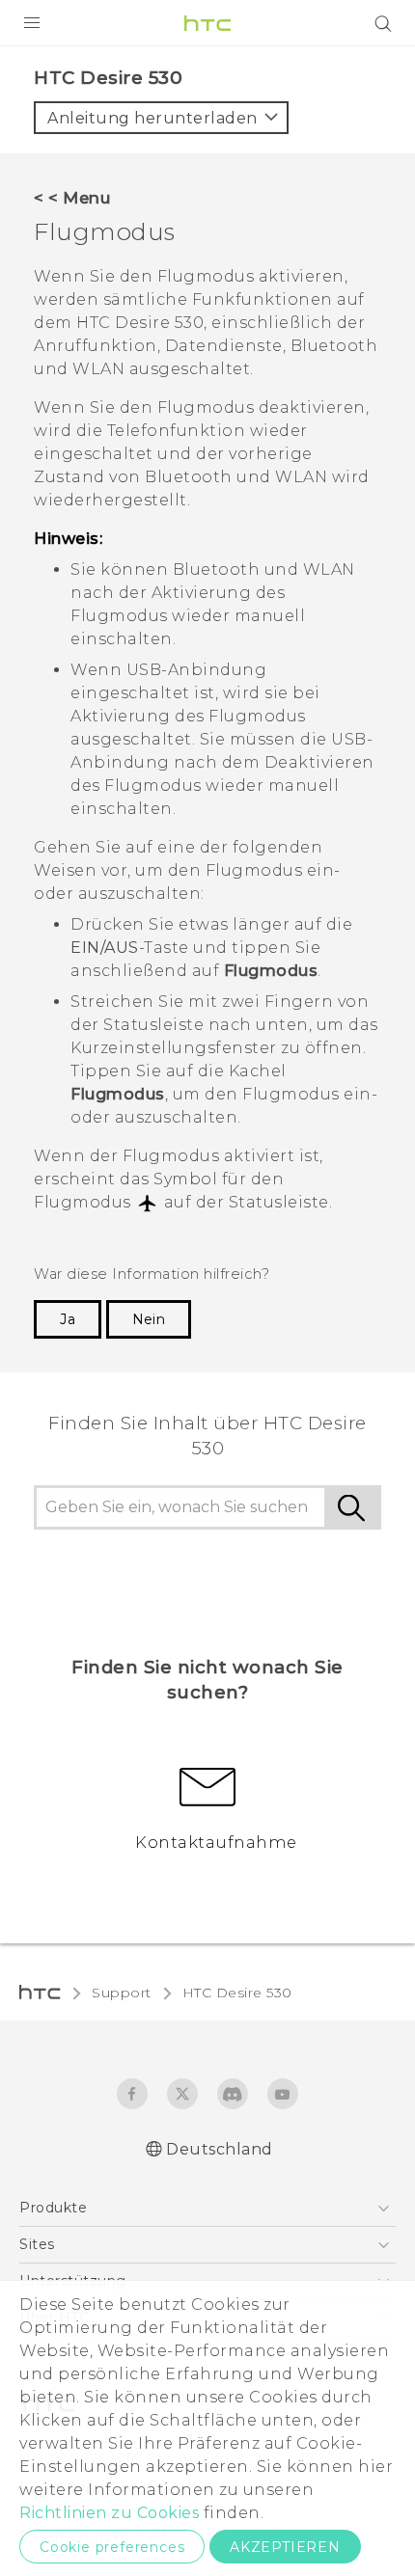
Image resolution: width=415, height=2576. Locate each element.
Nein (149, 1319)
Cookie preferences (112, 2547)
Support (122, 1993)
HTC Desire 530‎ (237, 1993)
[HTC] (207, 23)
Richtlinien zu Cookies (109, 2513)
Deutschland (220, 2149)
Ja (68, 1319)
